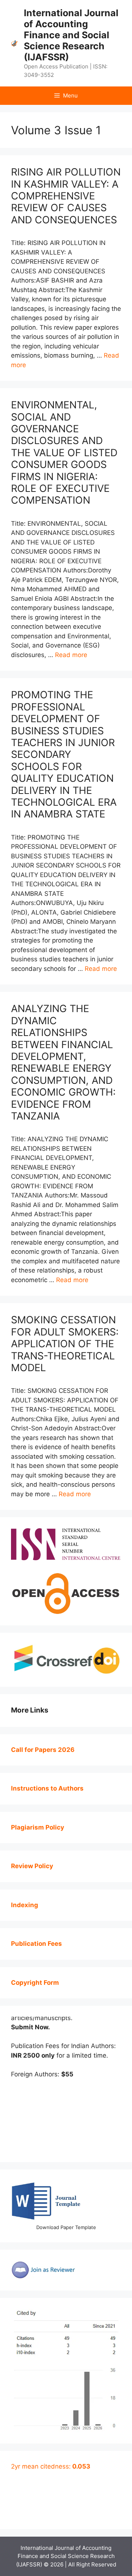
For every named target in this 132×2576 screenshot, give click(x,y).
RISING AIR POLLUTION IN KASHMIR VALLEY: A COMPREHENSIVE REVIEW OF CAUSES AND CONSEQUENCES (66, 196)
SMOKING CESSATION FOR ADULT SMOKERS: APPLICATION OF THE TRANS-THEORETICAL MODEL (65, 1344)
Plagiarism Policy (38, 1827)
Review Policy (32, 1866)
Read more (71, 655)
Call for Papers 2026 (43, 1750)
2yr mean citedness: (51, 2466)
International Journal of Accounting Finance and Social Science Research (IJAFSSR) (71, 35)
